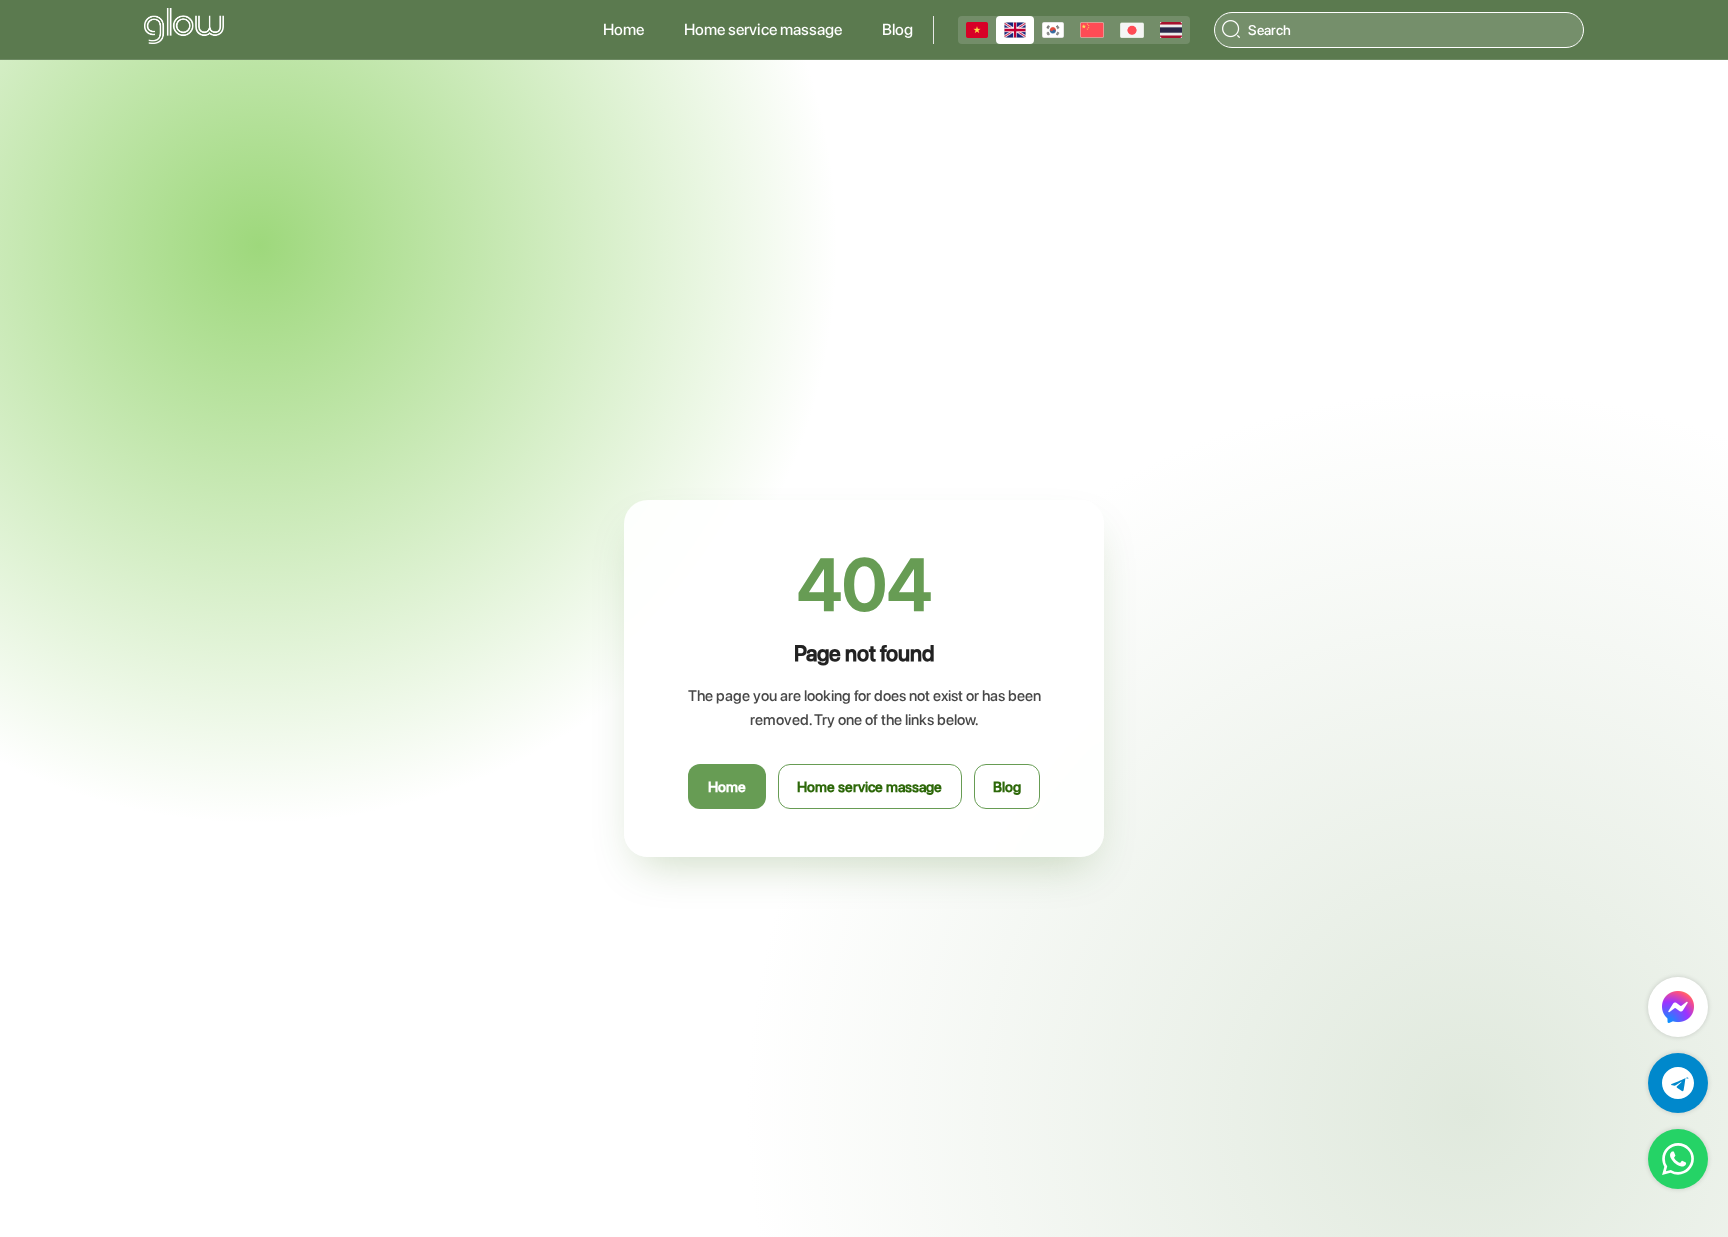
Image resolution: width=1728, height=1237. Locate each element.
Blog (897, 29)
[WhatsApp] (1678, 1159)
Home (623, 29)
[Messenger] (1678, 1007)
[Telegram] (1678, 1083)
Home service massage (763, 29)
